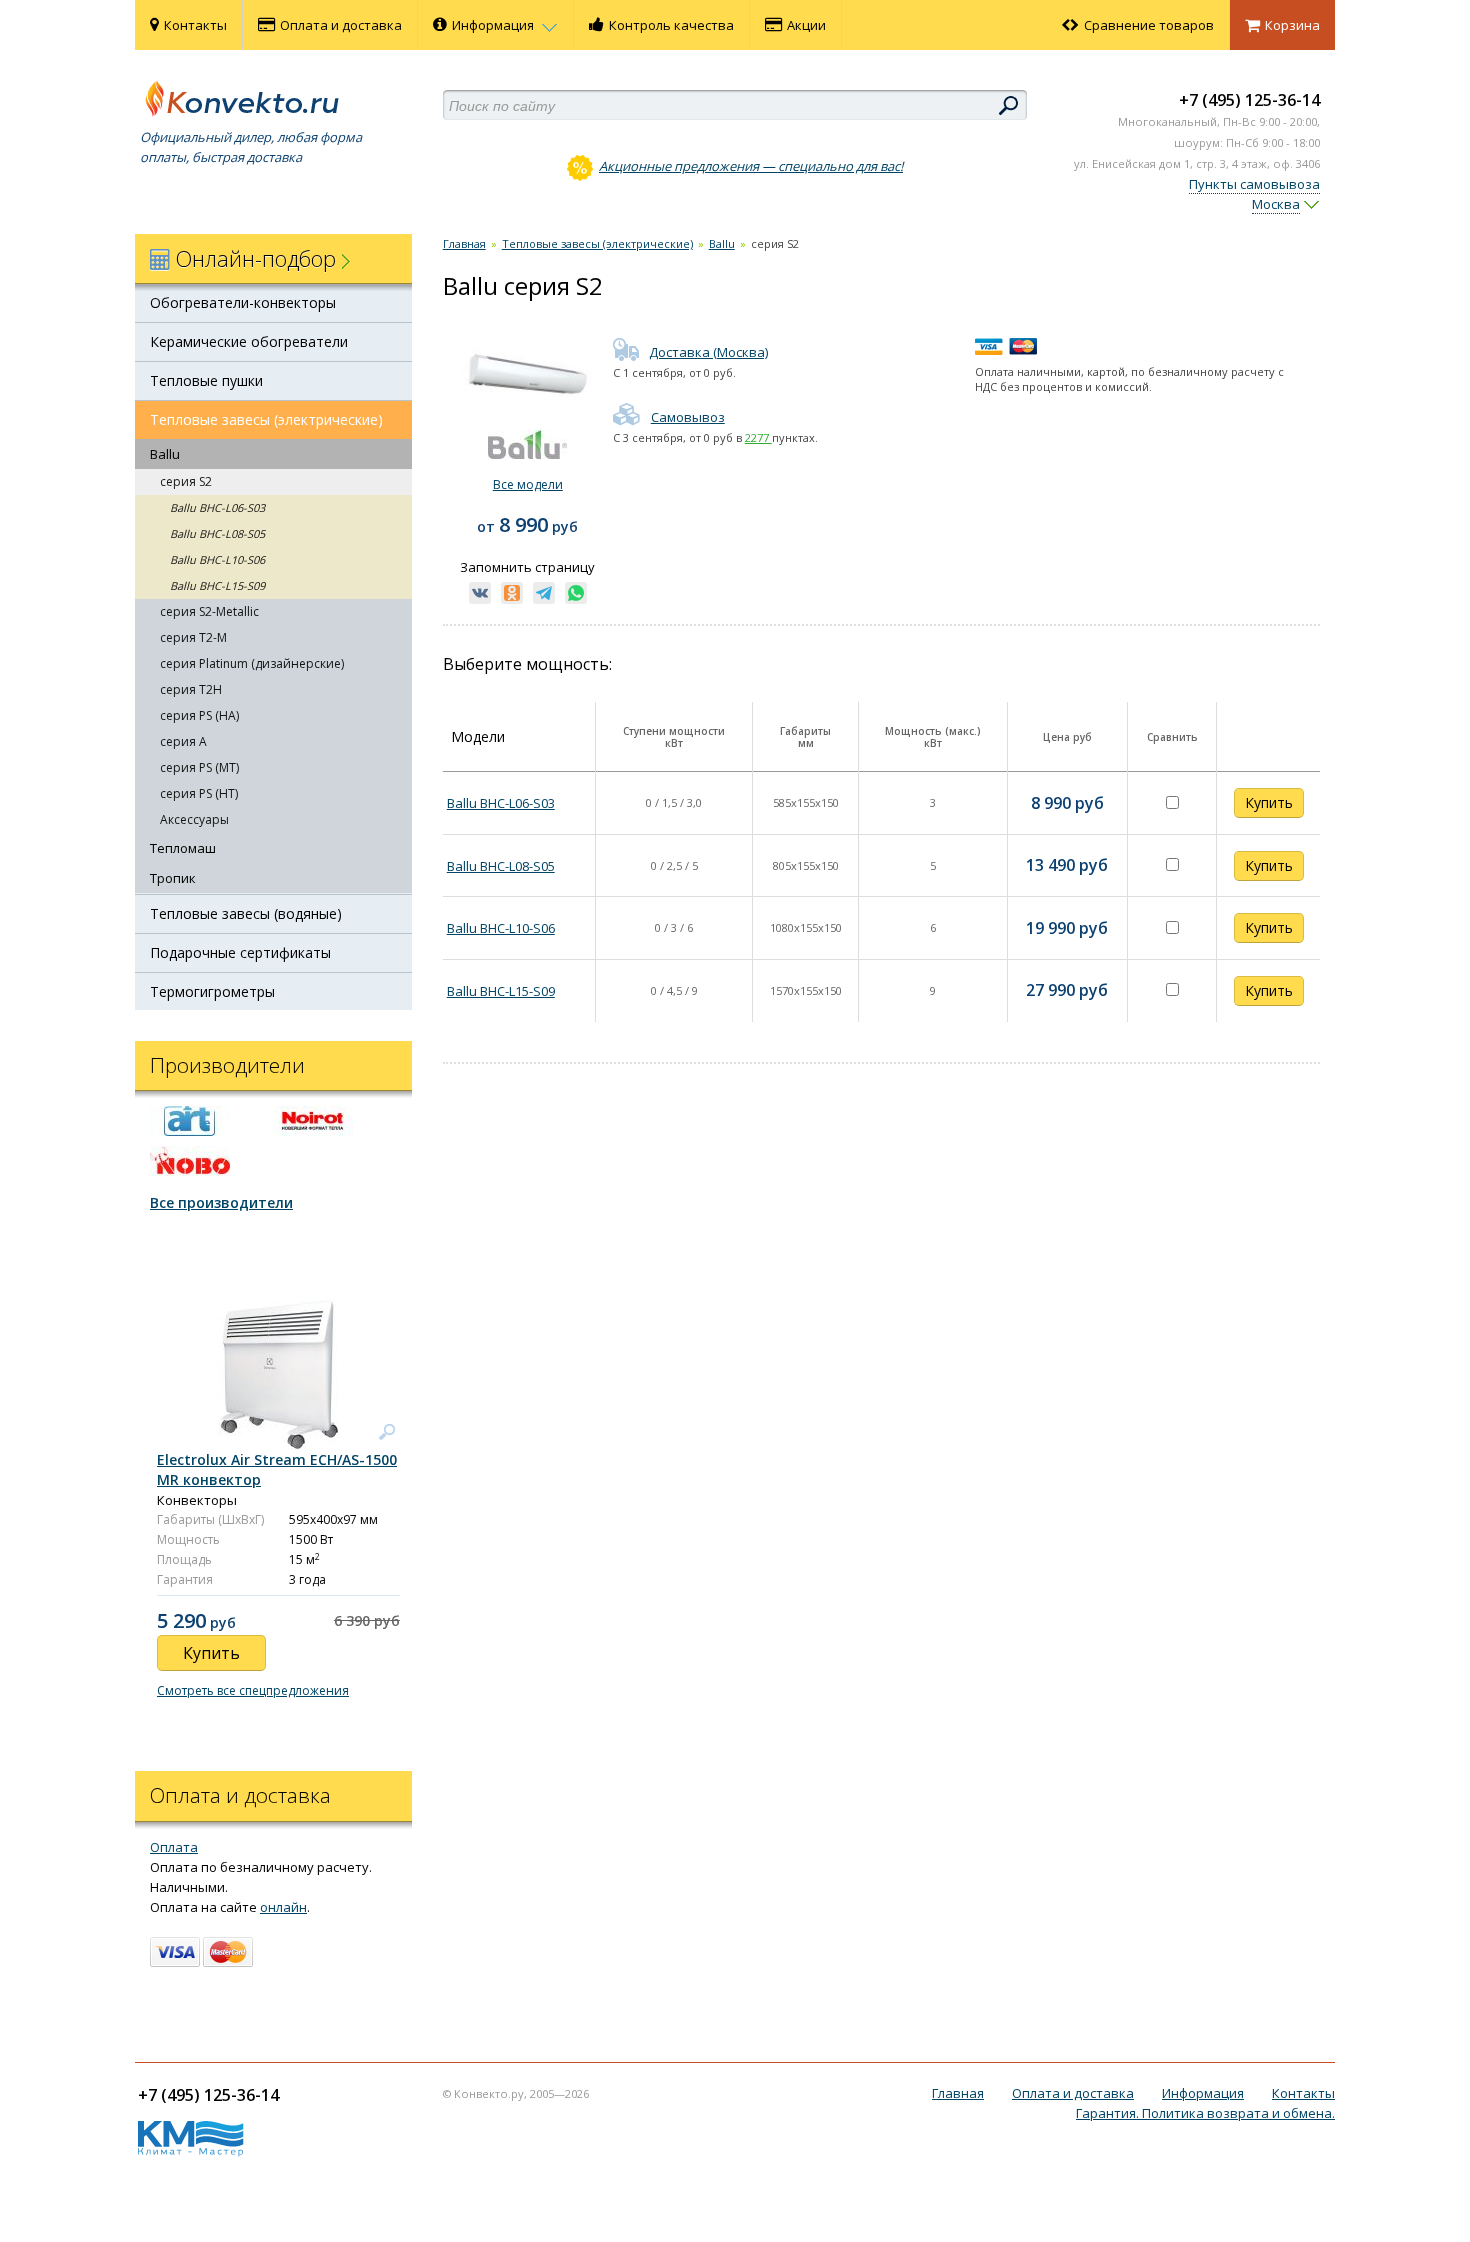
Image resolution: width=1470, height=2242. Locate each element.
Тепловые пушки (206, 380)
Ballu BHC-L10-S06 (217, 559)
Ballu (165, 454)
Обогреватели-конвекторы (243, 302)
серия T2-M (193, 637)
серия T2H (191, 689)
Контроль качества (671, 25)
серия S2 (186, 481)
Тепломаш (183, 848)
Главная (464, 243)
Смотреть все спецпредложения (253, 1690)
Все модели (528, 484)
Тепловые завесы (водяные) (246, 913)
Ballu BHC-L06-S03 (217, 507)
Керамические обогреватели (249, 341)
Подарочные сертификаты (240, 952)
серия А (183, 741)
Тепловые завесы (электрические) (266, 419)
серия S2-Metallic (209, 611)
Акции (806, 25)
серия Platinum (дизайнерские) (252, 663)
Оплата (174, 1847)
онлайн (283, 1907)
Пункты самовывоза (1254, 184)
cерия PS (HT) (199, 793)
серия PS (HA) (199, 715)
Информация (494, 25)
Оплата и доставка (341, 25)
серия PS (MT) (199, 767)
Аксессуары (194, 819)
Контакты (195, 25)
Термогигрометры (212, 991)
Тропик (173, 878)
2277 (758, 437)
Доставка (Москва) (708, 352)
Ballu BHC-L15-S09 (217, 585)
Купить (1269, 802)
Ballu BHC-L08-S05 (217, 533)
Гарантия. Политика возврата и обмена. (1205, 2113)
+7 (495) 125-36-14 (1249, 100)
